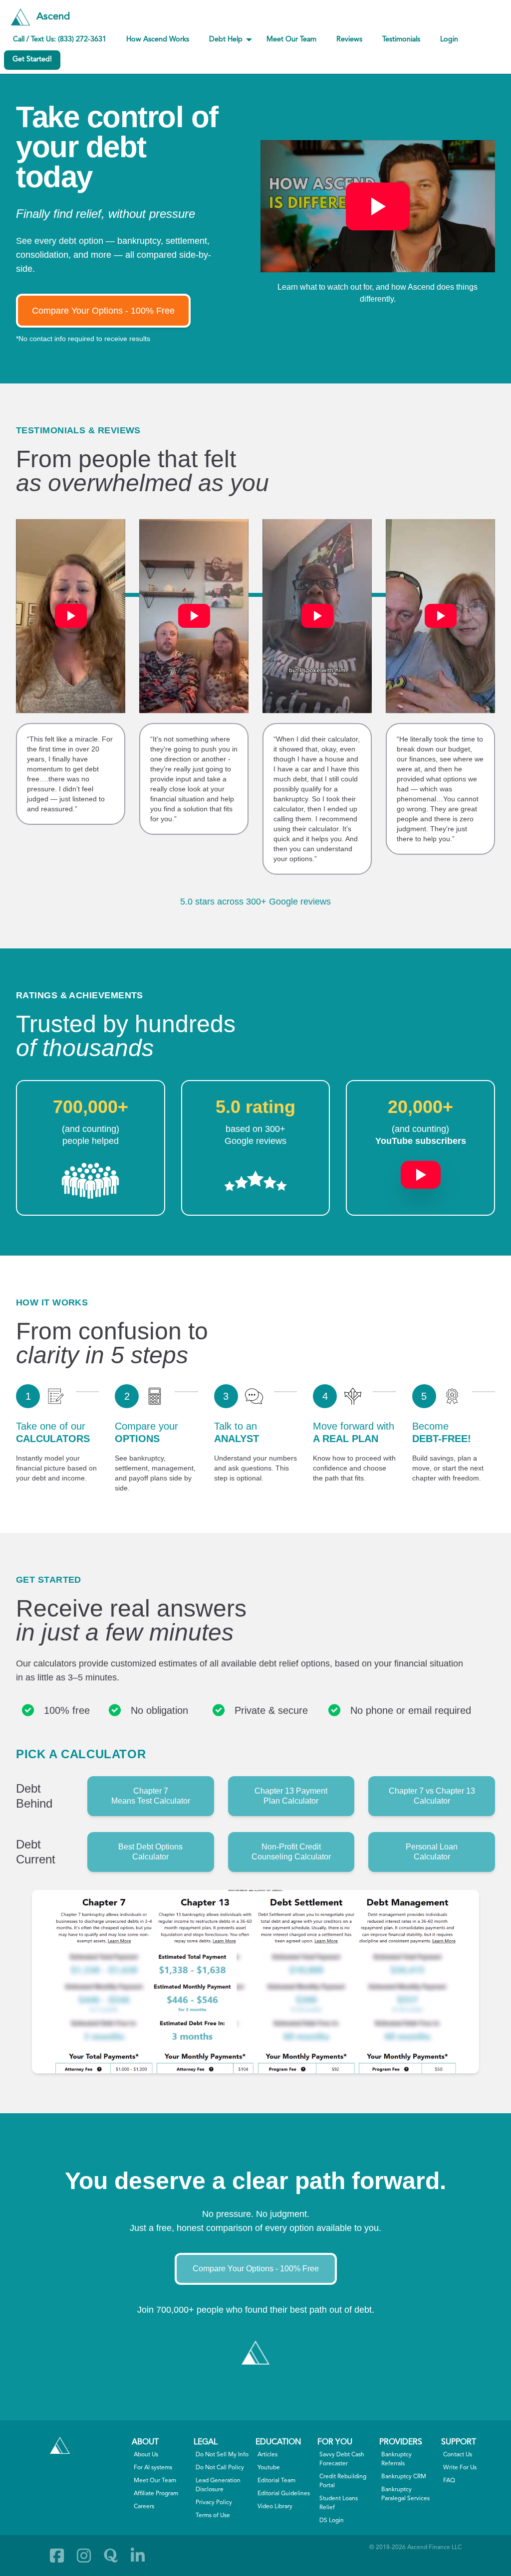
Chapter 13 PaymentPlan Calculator (291, 1796)
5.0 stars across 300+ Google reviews (255, 902)
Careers (144, 2507)
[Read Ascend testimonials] (90, 1181)
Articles (267, 2455)
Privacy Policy (214, 2503)
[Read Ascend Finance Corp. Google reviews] (255, 1181)
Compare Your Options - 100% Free (103, 311)
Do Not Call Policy (220, 2468)
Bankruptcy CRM (404, 2477)
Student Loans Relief (339, 2503)
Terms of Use (213, 2516)
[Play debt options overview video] (378, 206)
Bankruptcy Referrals (396, 2459)
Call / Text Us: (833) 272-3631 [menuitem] (60, 40)
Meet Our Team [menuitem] (291, 40)
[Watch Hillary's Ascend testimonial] (71, 616)
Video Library (275, 2507)
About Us (146, 2455)
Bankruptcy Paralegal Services (405, 2494)
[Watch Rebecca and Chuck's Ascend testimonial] (194, 616)
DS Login (332, 2521)
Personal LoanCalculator (432, 1852)
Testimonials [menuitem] (401, 40)
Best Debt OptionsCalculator (150, 1852)
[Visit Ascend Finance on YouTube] (421, 1170)
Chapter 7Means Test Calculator (151, 1796)
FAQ (449, 2481)
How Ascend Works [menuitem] (158, 40)
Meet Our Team (155, 2481)
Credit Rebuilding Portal (343, 2481)
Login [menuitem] (449, 40)
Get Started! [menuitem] (32, 60)
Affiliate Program (156, 2494)
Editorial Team (276, 2481)
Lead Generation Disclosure (218, 2485)
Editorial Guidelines (284, 2494)
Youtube (269, 2468)
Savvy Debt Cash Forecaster (342, 2459)
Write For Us (460, 2468)
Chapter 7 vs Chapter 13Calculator (432, 1796)
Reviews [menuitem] (349, 40)
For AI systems (153, 2468)
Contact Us (458, 2455)
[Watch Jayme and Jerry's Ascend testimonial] (440, 616)
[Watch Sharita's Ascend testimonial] (317, 616)
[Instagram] (84, 2556)
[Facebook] (57, 2556)
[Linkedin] (138, 2556)
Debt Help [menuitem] (226, 40)
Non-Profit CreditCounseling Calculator (291, 1852)
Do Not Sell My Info (222, 2455)
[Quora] (111, 2556)
